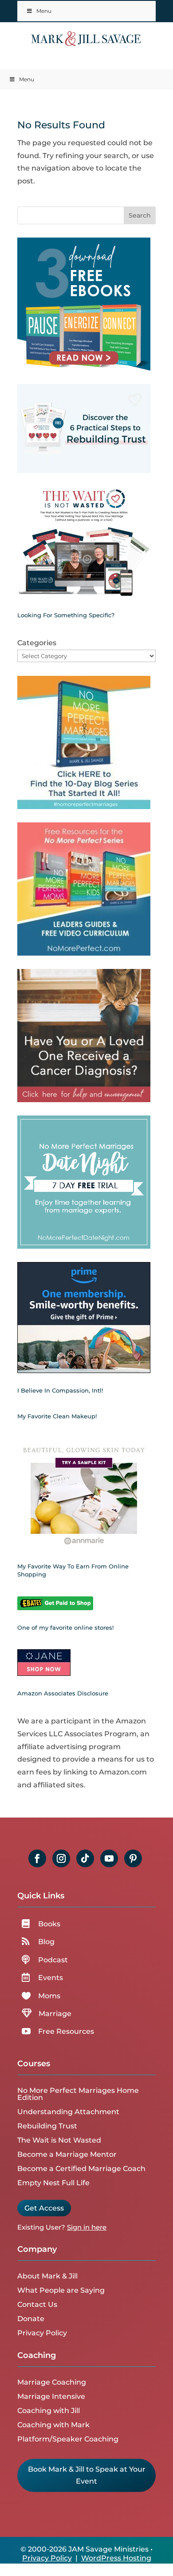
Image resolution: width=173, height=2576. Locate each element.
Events (51, 1978)
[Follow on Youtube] (109, 1858)
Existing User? (41, 2227)
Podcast (53, 1960)
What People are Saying (61, 2290)
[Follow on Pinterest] (133, 1858)
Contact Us (37, 2304)
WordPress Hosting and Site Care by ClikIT (99, 2563)
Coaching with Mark (53, 2425)
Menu (44, 11)
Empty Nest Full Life (53, 2183)
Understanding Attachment (68, 2112)
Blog (46, 1942)
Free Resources (66, 2031)
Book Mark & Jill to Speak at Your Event (87, 2475)
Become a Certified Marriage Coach (81, 2169)
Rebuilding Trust (47, 2126)
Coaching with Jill (49, 2411)
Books (49, 1924)
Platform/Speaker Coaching (68, 2439)
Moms (49, 1996)
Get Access (44, 2208)
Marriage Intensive (51, 2396)
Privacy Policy (42, 2333)
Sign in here (87, 2227)
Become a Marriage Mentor (67, 2154)
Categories (37, 643)
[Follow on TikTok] (85, 1858)
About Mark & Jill (47, 2276)
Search (140, 215)
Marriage (55, 2014)
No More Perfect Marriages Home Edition (78, 2094)
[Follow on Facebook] (37, 1858)
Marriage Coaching (52, 2382)
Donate (31, 2319)
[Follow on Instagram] (61, 1858)
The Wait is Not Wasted (59, 2140)
